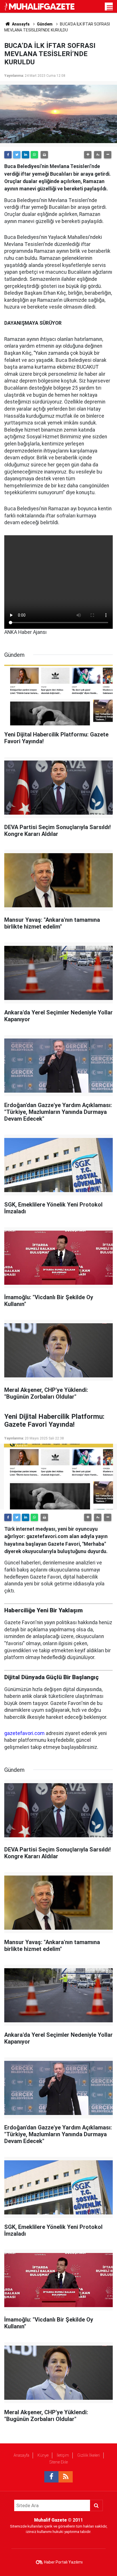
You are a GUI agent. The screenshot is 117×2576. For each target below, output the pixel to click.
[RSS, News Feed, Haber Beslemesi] (66, 2477)
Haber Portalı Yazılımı (63, 2562)
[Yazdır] (44, 155)
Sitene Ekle (59, 2462)
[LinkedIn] (26, 155)
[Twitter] (17, 155)
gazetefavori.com (24, 1733)
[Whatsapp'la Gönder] (34, 155)
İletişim (63, 2455)
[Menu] (110, 8)
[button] (88, 155)
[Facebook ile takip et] (51, 2477)
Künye (43, 2455)
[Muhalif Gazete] (40, 6)
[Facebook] (8, 155)
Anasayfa (21, 2455)
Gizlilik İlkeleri (89, 2455)
